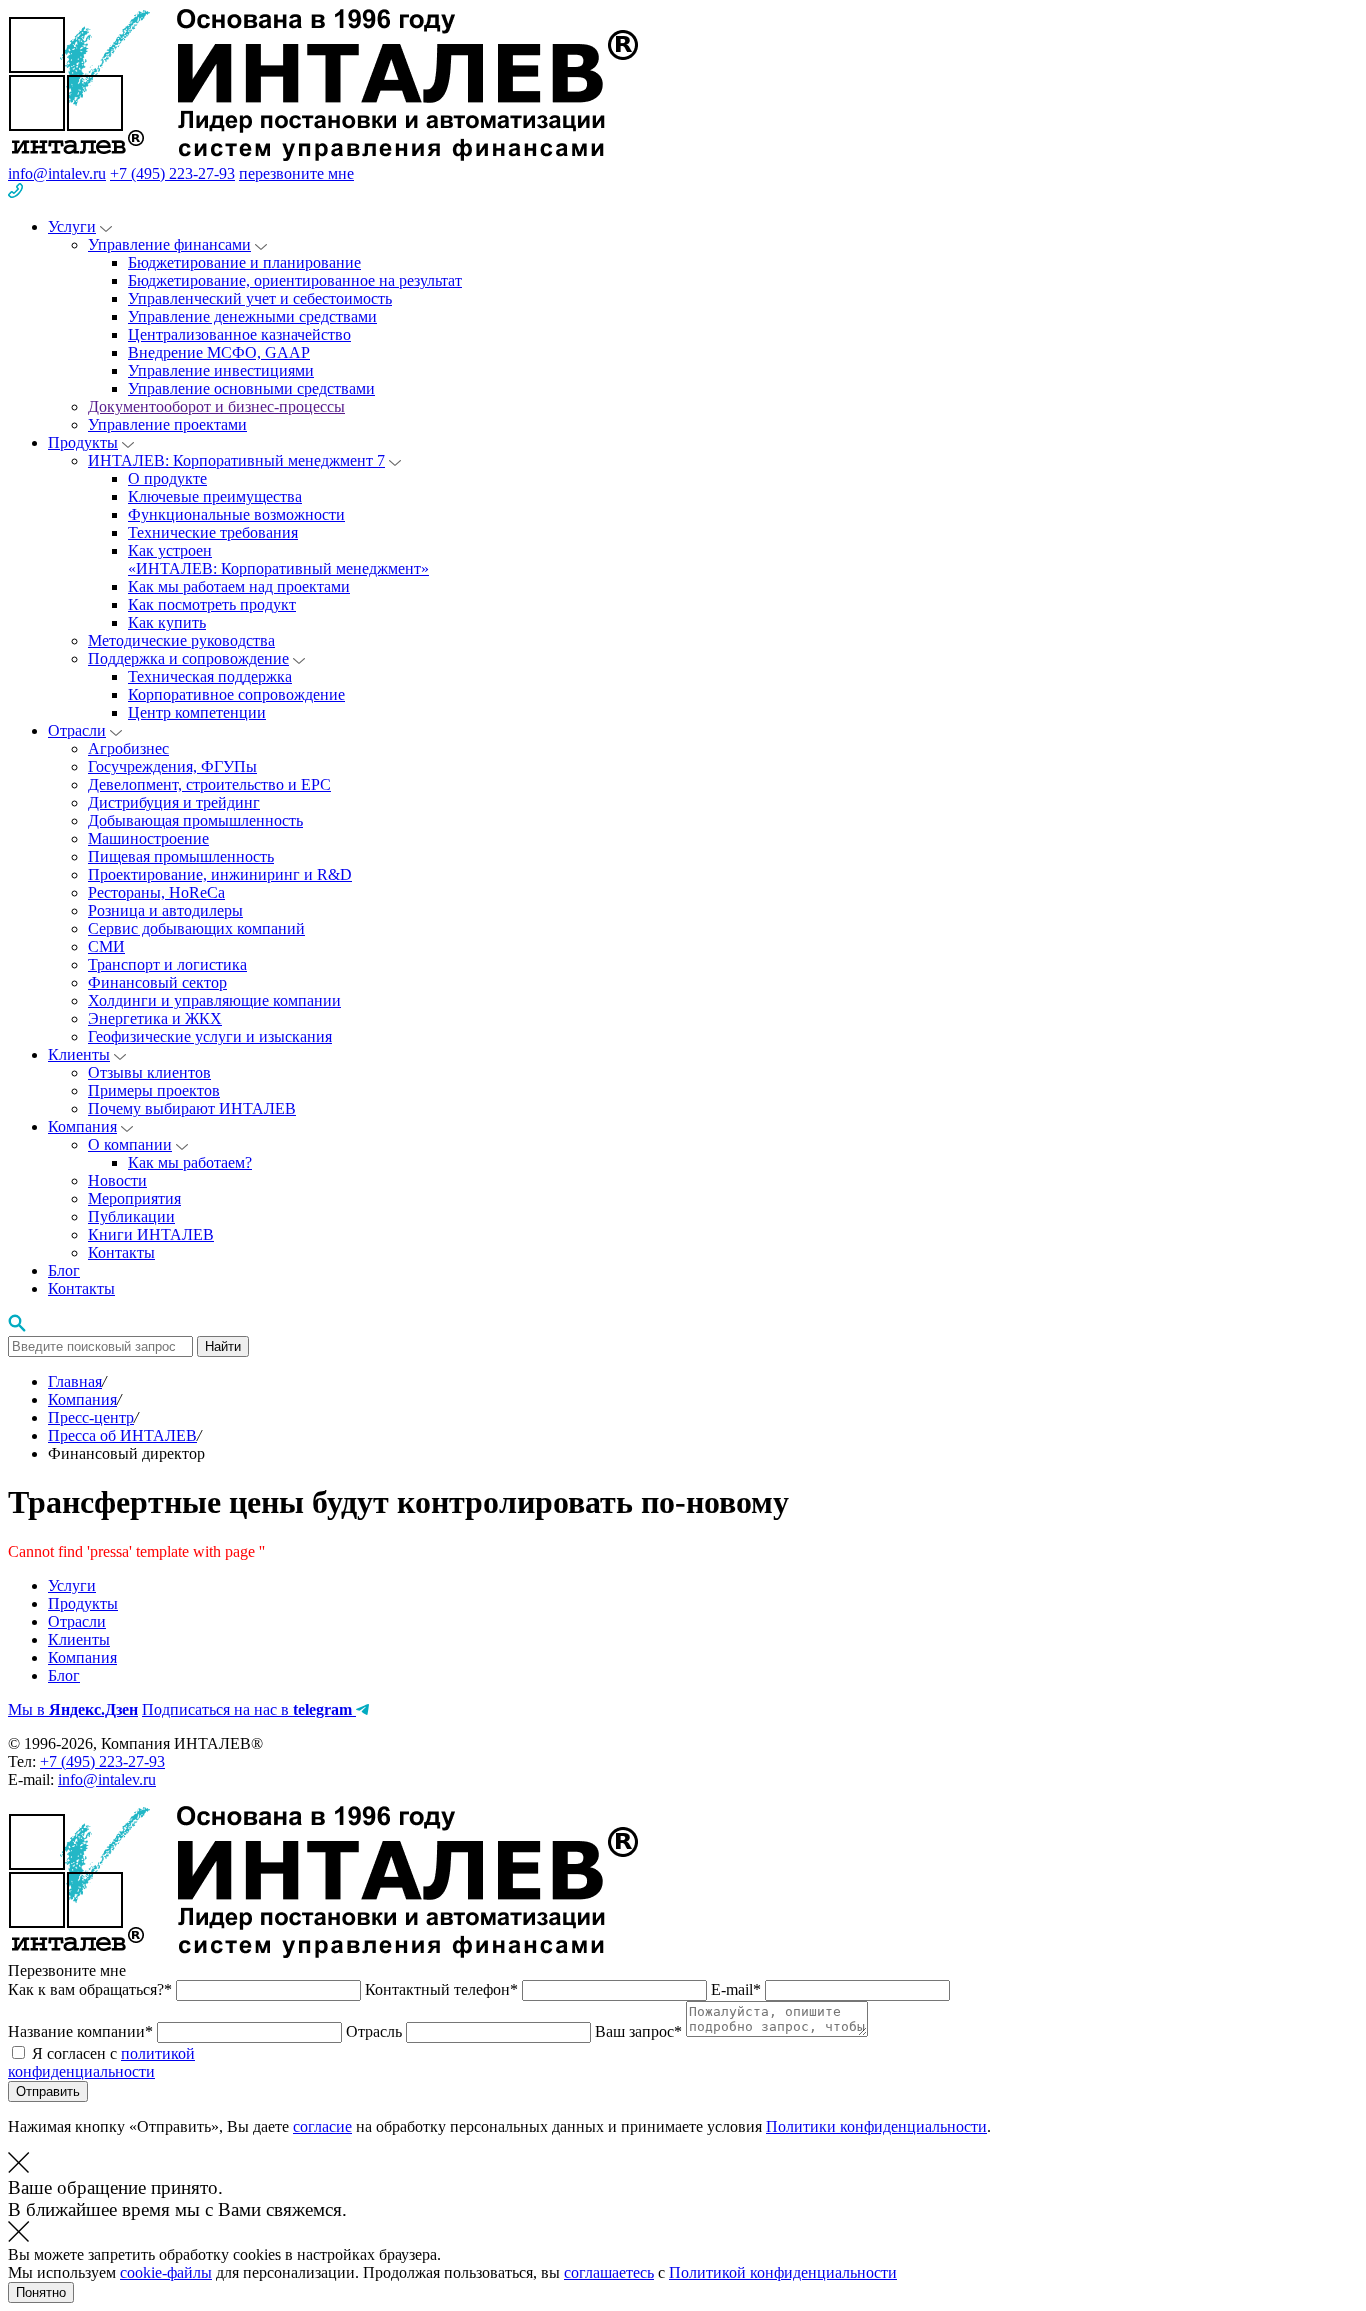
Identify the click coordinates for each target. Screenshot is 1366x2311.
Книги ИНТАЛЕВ (151, 1234)
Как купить (167, 622)
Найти (223, 1346)
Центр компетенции (197, 712)
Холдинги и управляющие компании (214, 1000)
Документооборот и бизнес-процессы (216, 406)
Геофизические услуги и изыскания (210, 1036)
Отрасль (376, 2031)
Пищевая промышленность (181, 856)
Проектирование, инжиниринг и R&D (220, 874)
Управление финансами (169, 244)
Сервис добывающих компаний (196, 928)
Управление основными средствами (251, 388)
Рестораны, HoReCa (156, 892)
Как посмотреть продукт (212, 604)
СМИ (106, 946)
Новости (117, 1180)
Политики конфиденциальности (876, 2126)
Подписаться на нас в (247, 1709)
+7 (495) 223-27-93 (172, 173)
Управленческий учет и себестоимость (260, 298)
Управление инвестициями (221, 370)
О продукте (167, 478)
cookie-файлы (166, 2272)
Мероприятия (134, 1198)
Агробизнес (128, 748)
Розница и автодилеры (165, 910)
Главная (75, 1381)
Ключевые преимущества (215, 496)
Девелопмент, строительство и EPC (209, 784)
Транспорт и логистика (167, 964)
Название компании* (82, 2031)
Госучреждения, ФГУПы (172, 766)
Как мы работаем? (190, 1162)
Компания (82, 1126)
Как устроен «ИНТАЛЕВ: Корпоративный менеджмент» (278, 559)
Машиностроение (148, 838)
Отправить (48, 2091)
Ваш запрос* (640, 2031)
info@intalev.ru (57, 173)
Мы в (73, 1709)
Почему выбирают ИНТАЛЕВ (192, 1108)
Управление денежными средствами (252, 316)
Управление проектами (167, 424)
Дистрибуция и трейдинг (174, 802)
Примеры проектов (154, 1090)
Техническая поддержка (210, 676)
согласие (322, 2126)
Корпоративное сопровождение (236, 694)
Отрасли (77, 730)
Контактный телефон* (443, 1989)
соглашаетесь (609, 2272)
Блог (64, 1270)
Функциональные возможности (236, 514)
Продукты (83, 442)
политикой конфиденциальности (101, 2062)
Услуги (72, 226)
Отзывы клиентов (149, 1072)
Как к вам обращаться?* (92, 1989)
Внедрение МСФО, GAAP (219, 352)
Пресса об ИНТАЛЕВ (122, 1435)
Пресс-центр (91, 1417)
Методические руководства (181, 640)
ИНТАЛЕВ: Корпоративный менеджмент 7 (236, 460)
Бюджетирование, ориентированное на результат (295, 280)
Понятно (41, 2292)
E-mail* (738, 1989)
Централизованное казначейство (239, 334)
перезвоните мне (296, 173)
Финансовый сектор (157, 982)
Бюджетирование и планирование (244, 262)
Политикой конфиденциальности (783, 2272)
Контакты (121, 1252)
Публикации (131, 1216)
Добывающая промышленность (195, 820)
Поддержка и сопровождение (188, 658)
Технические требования (213, 532)
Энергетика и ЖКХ (155, 1018)
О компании (130, 1144)
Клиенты (79, 1054)
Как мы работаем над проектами (239, 586)
